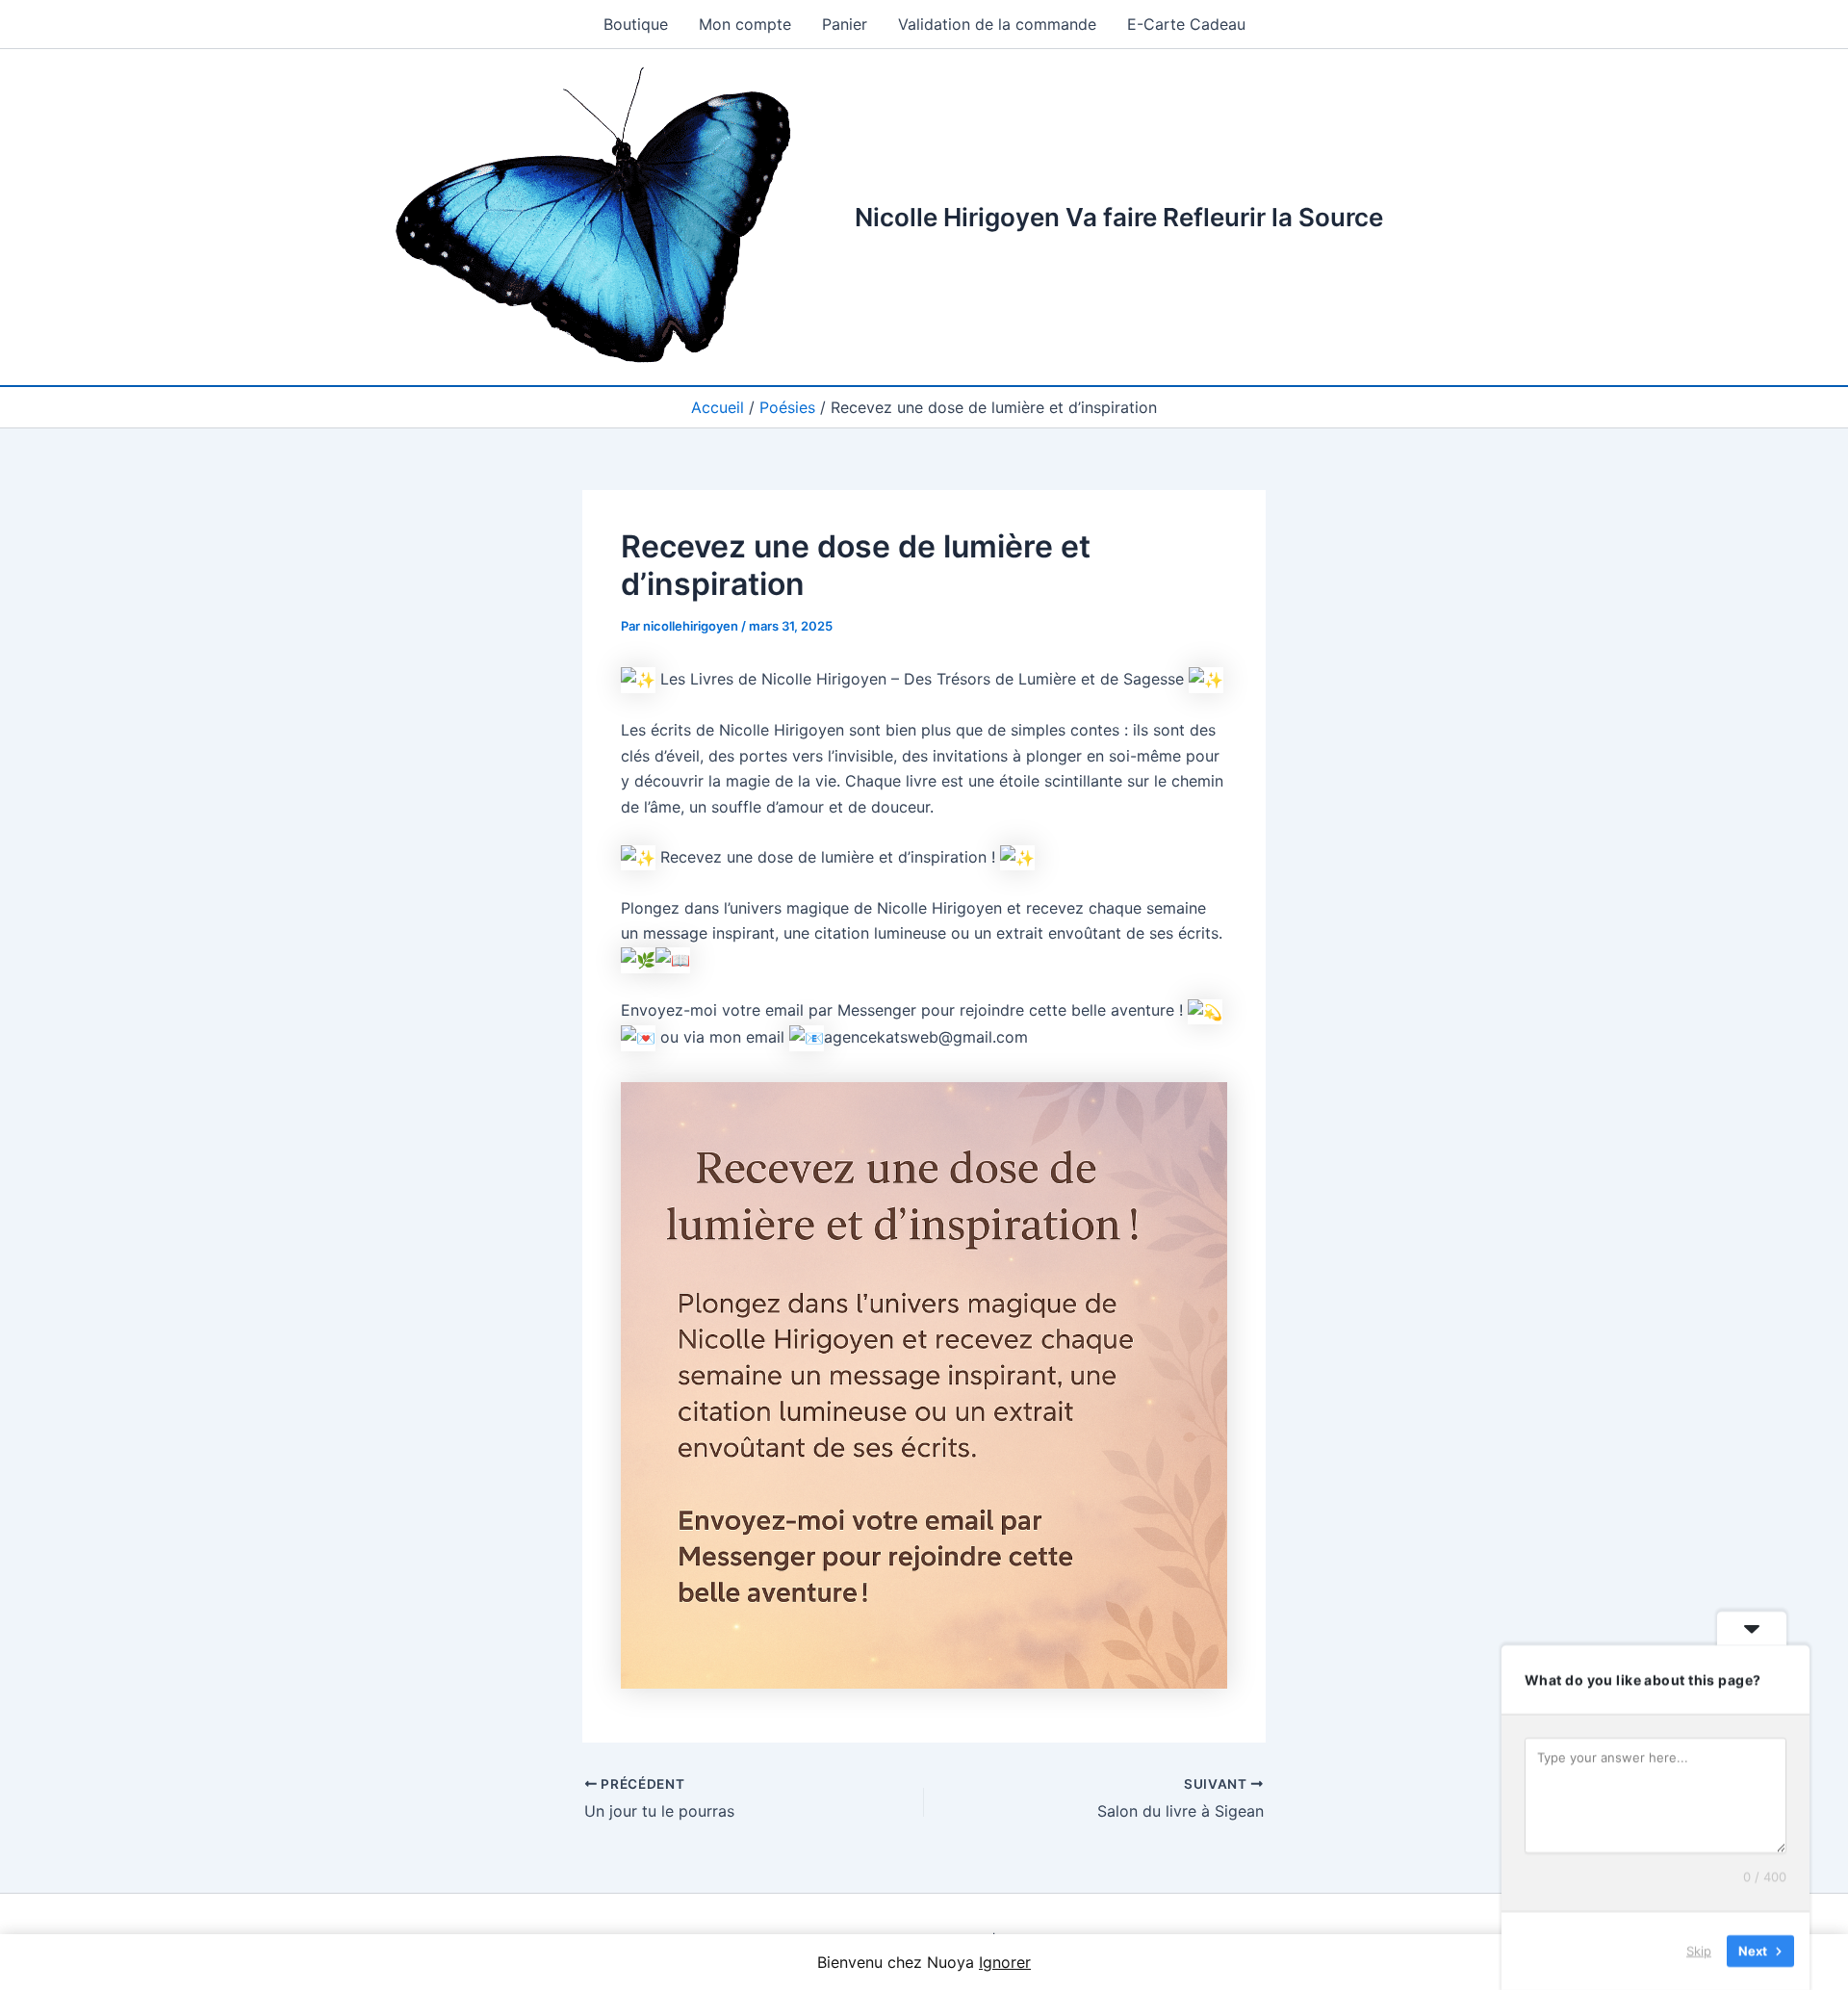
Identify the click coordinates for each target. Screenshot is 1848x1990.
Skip (1699, 1951)
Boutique (636, 24)
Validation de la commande (997, 24)
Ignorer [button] (1005, 1962)
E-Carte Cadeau (1186, 24)
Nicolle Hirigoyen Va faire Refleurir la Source (1119, 217)
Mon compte (745, 24)
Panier (845, 24)
